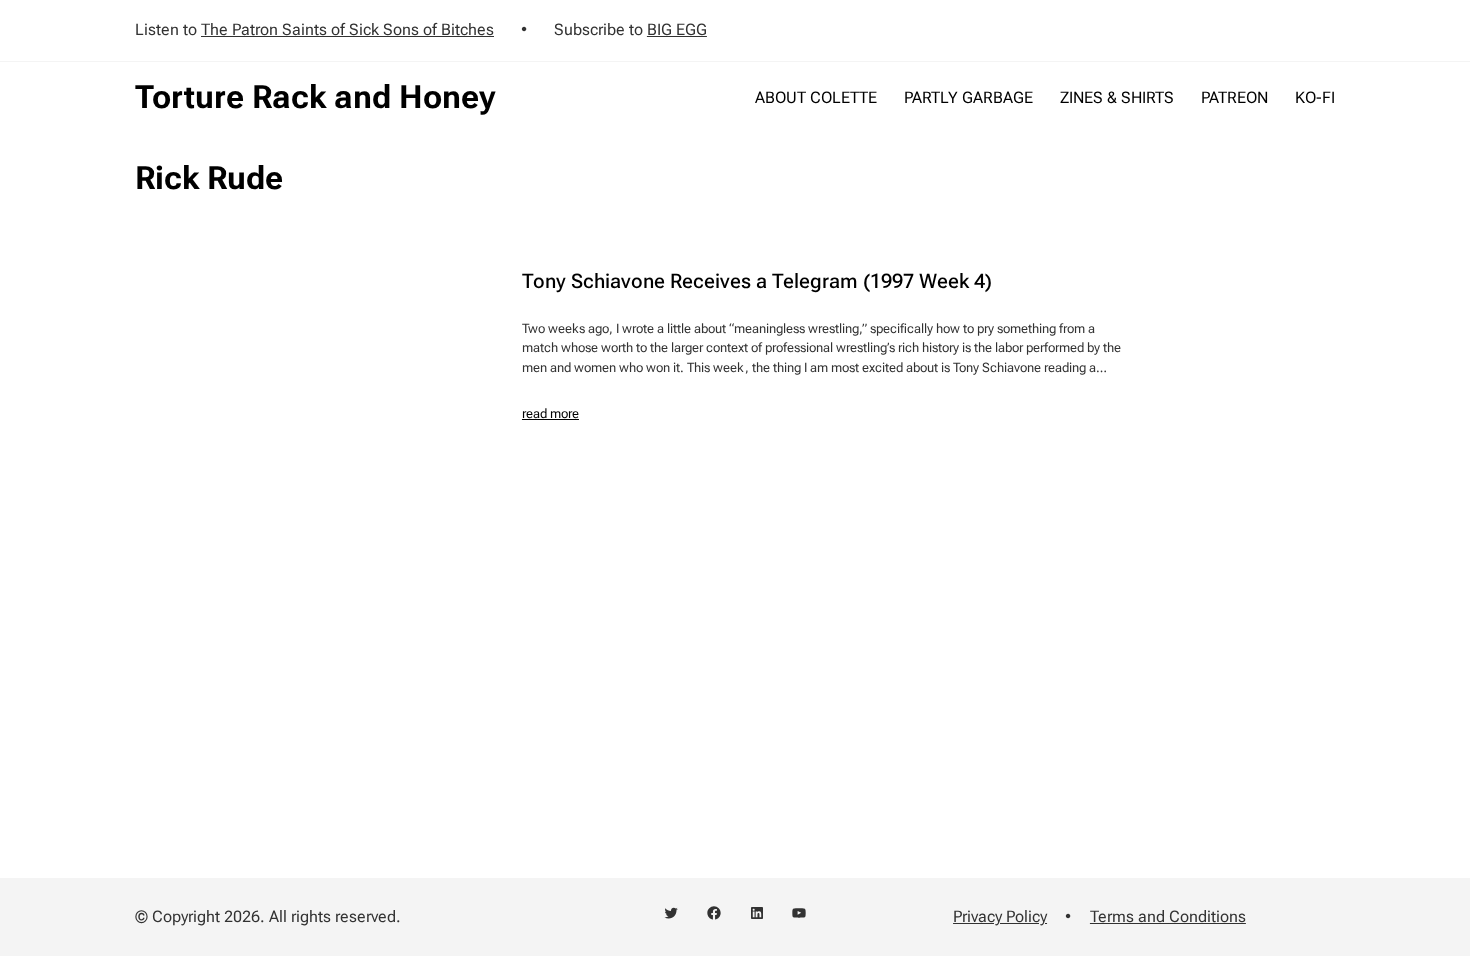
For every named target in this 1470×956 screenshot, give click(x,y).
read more (550, 413)
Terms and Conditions (1168, 916)
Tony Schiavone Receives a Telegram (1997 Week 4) (757, 281)
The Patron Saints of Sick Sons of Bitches (347, 29)
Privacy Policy (1000, 916)
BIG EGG (677, 29)
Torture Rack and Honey (315, 97)
